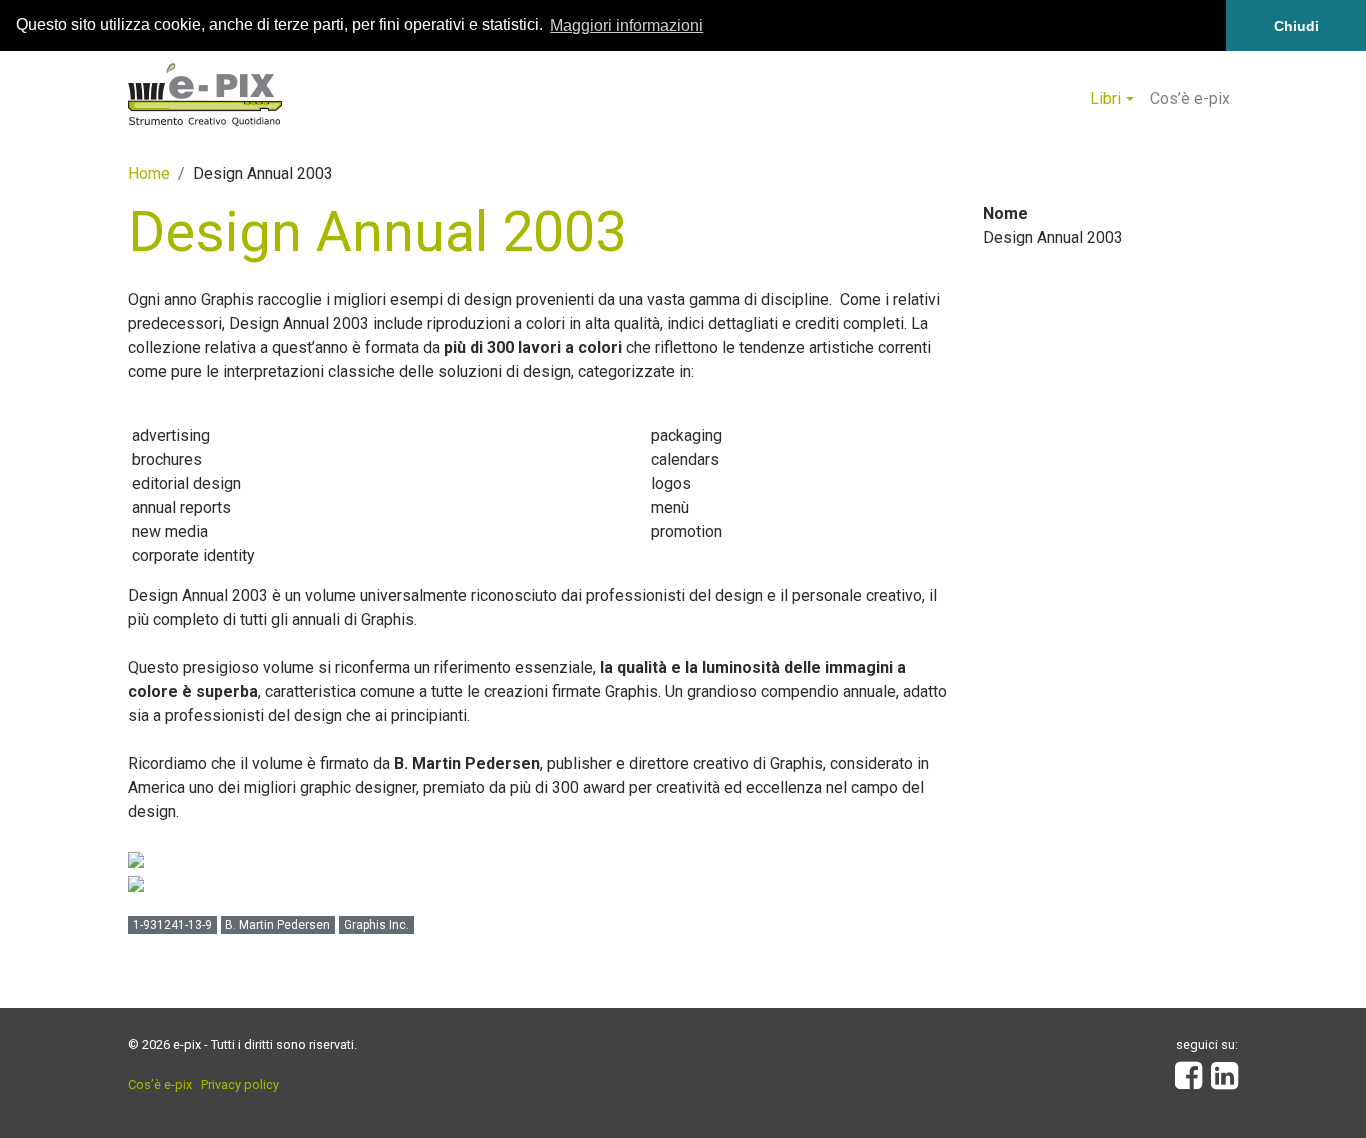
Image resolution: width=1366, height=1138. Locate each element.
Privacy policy (240, 1084)
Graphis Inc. (376, 925)
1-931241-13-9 (172, 925)
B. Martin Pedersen (277, 925)
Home (149, 173)
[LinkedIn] (1224, 1081)
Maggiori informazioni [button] (626, 25)
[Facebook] (1188, 1081)
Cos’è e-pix (1190, 98)
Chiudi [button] (1296, 26)
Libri (1105, 98)
